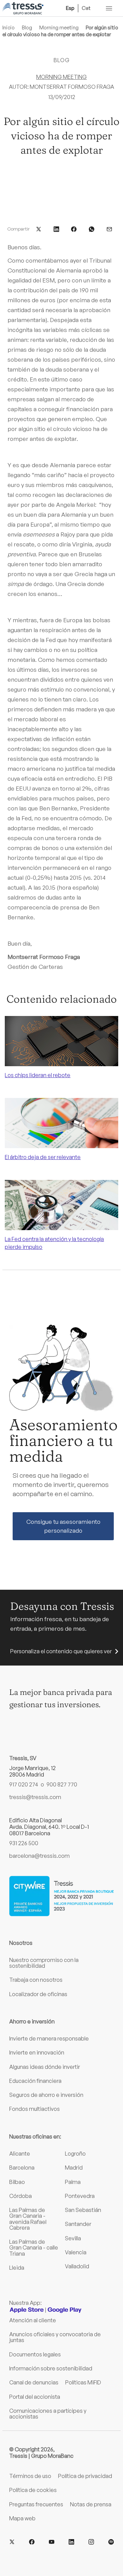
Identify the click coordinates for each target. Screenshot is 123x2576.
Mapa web (22, 2518)
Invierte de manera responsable (49, 2038)
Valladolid (77, 2266)
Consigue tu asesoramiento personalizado (63, 1526)
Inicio (9, 27)
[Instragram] (91, 2542)
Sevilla (73, 2238)
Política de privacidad (85, 2476)
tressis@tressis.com (35, 1797)
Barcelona (22, 2168)
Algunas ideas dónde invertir (45, 2067)
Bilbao (17, 2182)
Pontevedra (80, 2196)
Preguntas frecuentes (36, 2504)
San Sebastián (83, 2210)
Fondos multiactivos (35, 2109)
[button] (39, 228)
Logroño (75, 2154)
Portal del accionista (35, 2397)
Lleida (17, 2268)
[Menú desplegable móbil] (109, 8)
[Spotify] (111, 2542)
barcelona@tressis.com (39, 1856)
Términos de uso (30, 2476)
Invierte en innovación (37, 2052)
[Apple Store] (27, 2310)
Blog (27, 27)
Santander (78, 2224)
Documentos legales (35, 2354)
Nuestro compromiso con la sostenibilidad (44, 1963)
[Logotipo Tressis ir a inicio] (23, 8)
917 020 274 (24, 1784)
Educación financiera (35, 2081)
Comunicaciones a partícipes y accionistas (48, 2414)
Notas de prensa (91, 2504)
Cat (86, 8)
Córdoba (20, 2196)
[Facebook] (32, 2542)
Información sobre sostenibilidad (51, 2368)
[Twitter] (12, 2542)
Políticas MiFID (83, 2382)
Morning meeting (59, 27)
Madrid (74, 2168)
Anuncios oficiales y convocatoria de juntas (55, 2337)
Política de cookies (33, 2490)
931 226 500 (24, 1843)
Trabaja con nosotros (36, 1980)
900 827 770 (62, 1784)
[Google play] (65, 2310)
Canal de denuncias (34, 2382)
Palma (73, 2182)
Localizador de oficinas (38, 1994)
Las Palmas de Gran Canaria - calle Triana (34, 2248)
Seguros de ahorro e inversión (46, 2095)
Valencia (76, 2252)
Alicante (20, 2154)
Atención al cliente (33, 2320)
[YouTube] (52, 2542)
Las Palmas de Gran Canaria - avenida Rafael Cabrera (28, 2219)
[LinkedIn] (71, 2542)
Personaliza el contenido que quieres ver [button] (61, 1651)
